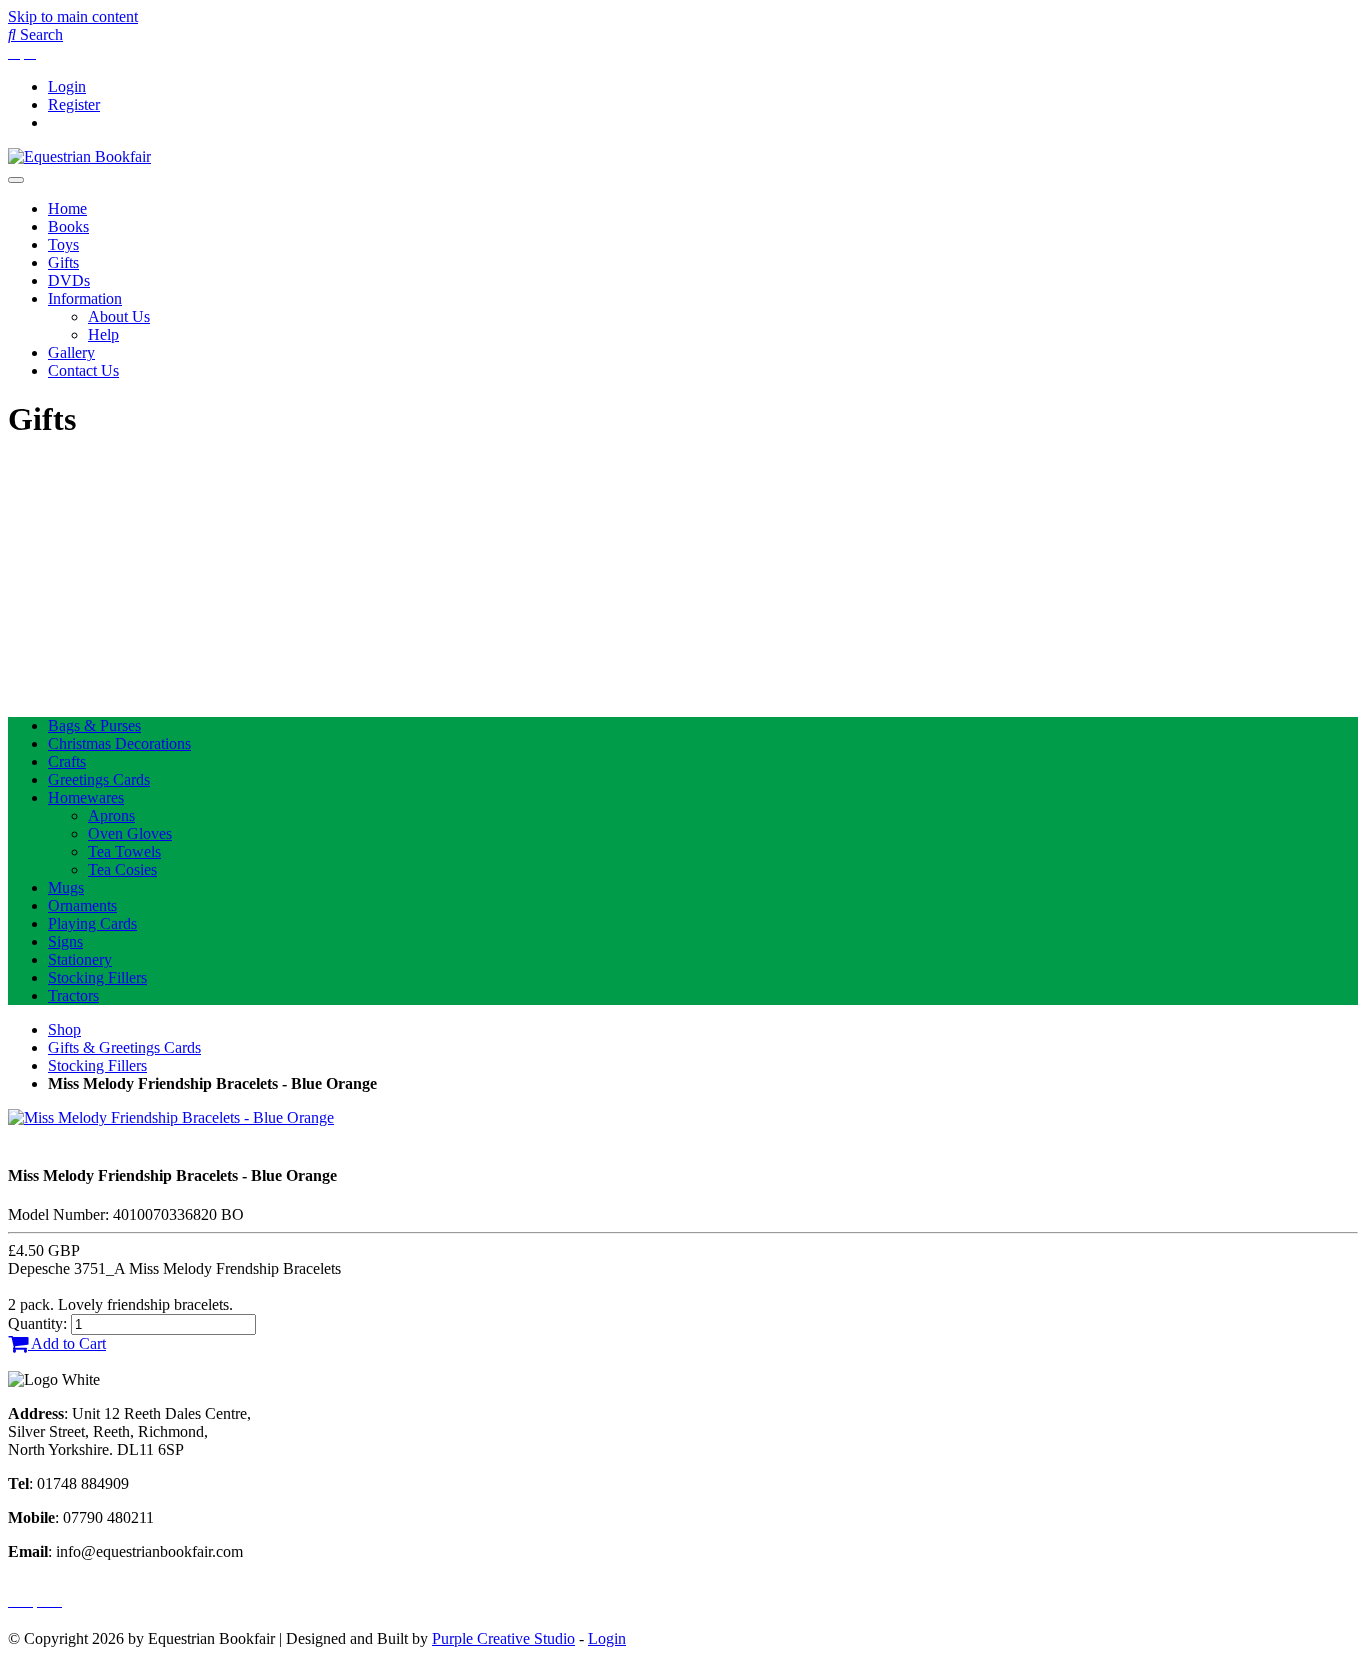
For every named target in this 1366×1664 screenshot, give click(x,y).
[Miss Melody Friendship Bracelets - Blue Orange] (171, 1117)
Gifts (63, 262)
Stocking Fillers (97, 977)
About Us (119, 316)
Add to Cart (67, 1343)
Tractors (73, 995)
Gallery (71, 352)
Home (67, 208)
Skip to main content (73, 16)
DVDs (69, 280)
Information (85, 298)
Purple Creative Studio (503, 1638)
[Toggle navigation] (16, 180)
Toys (63, 244)
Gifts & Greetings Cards (124, 1047)
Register (74, 104)
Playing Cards (92, 923)
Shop (64, 1029)
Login (67, 86)
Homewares (86, 797)
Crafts (67, 761)
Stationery (80, 959)
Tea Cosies (122, 869)
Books (68, 226)
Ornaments (82, 905)
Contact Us (83, 370)
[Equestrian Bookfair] (79, 156)
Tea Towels (124, 851)
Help (103, 334)
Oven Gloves (130, 833)
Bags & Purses (94, 725)
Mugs (66, 887)
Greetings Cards (99, 779)
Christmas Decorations (119, 743)
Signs (65, 941)
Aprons (111, 815)
